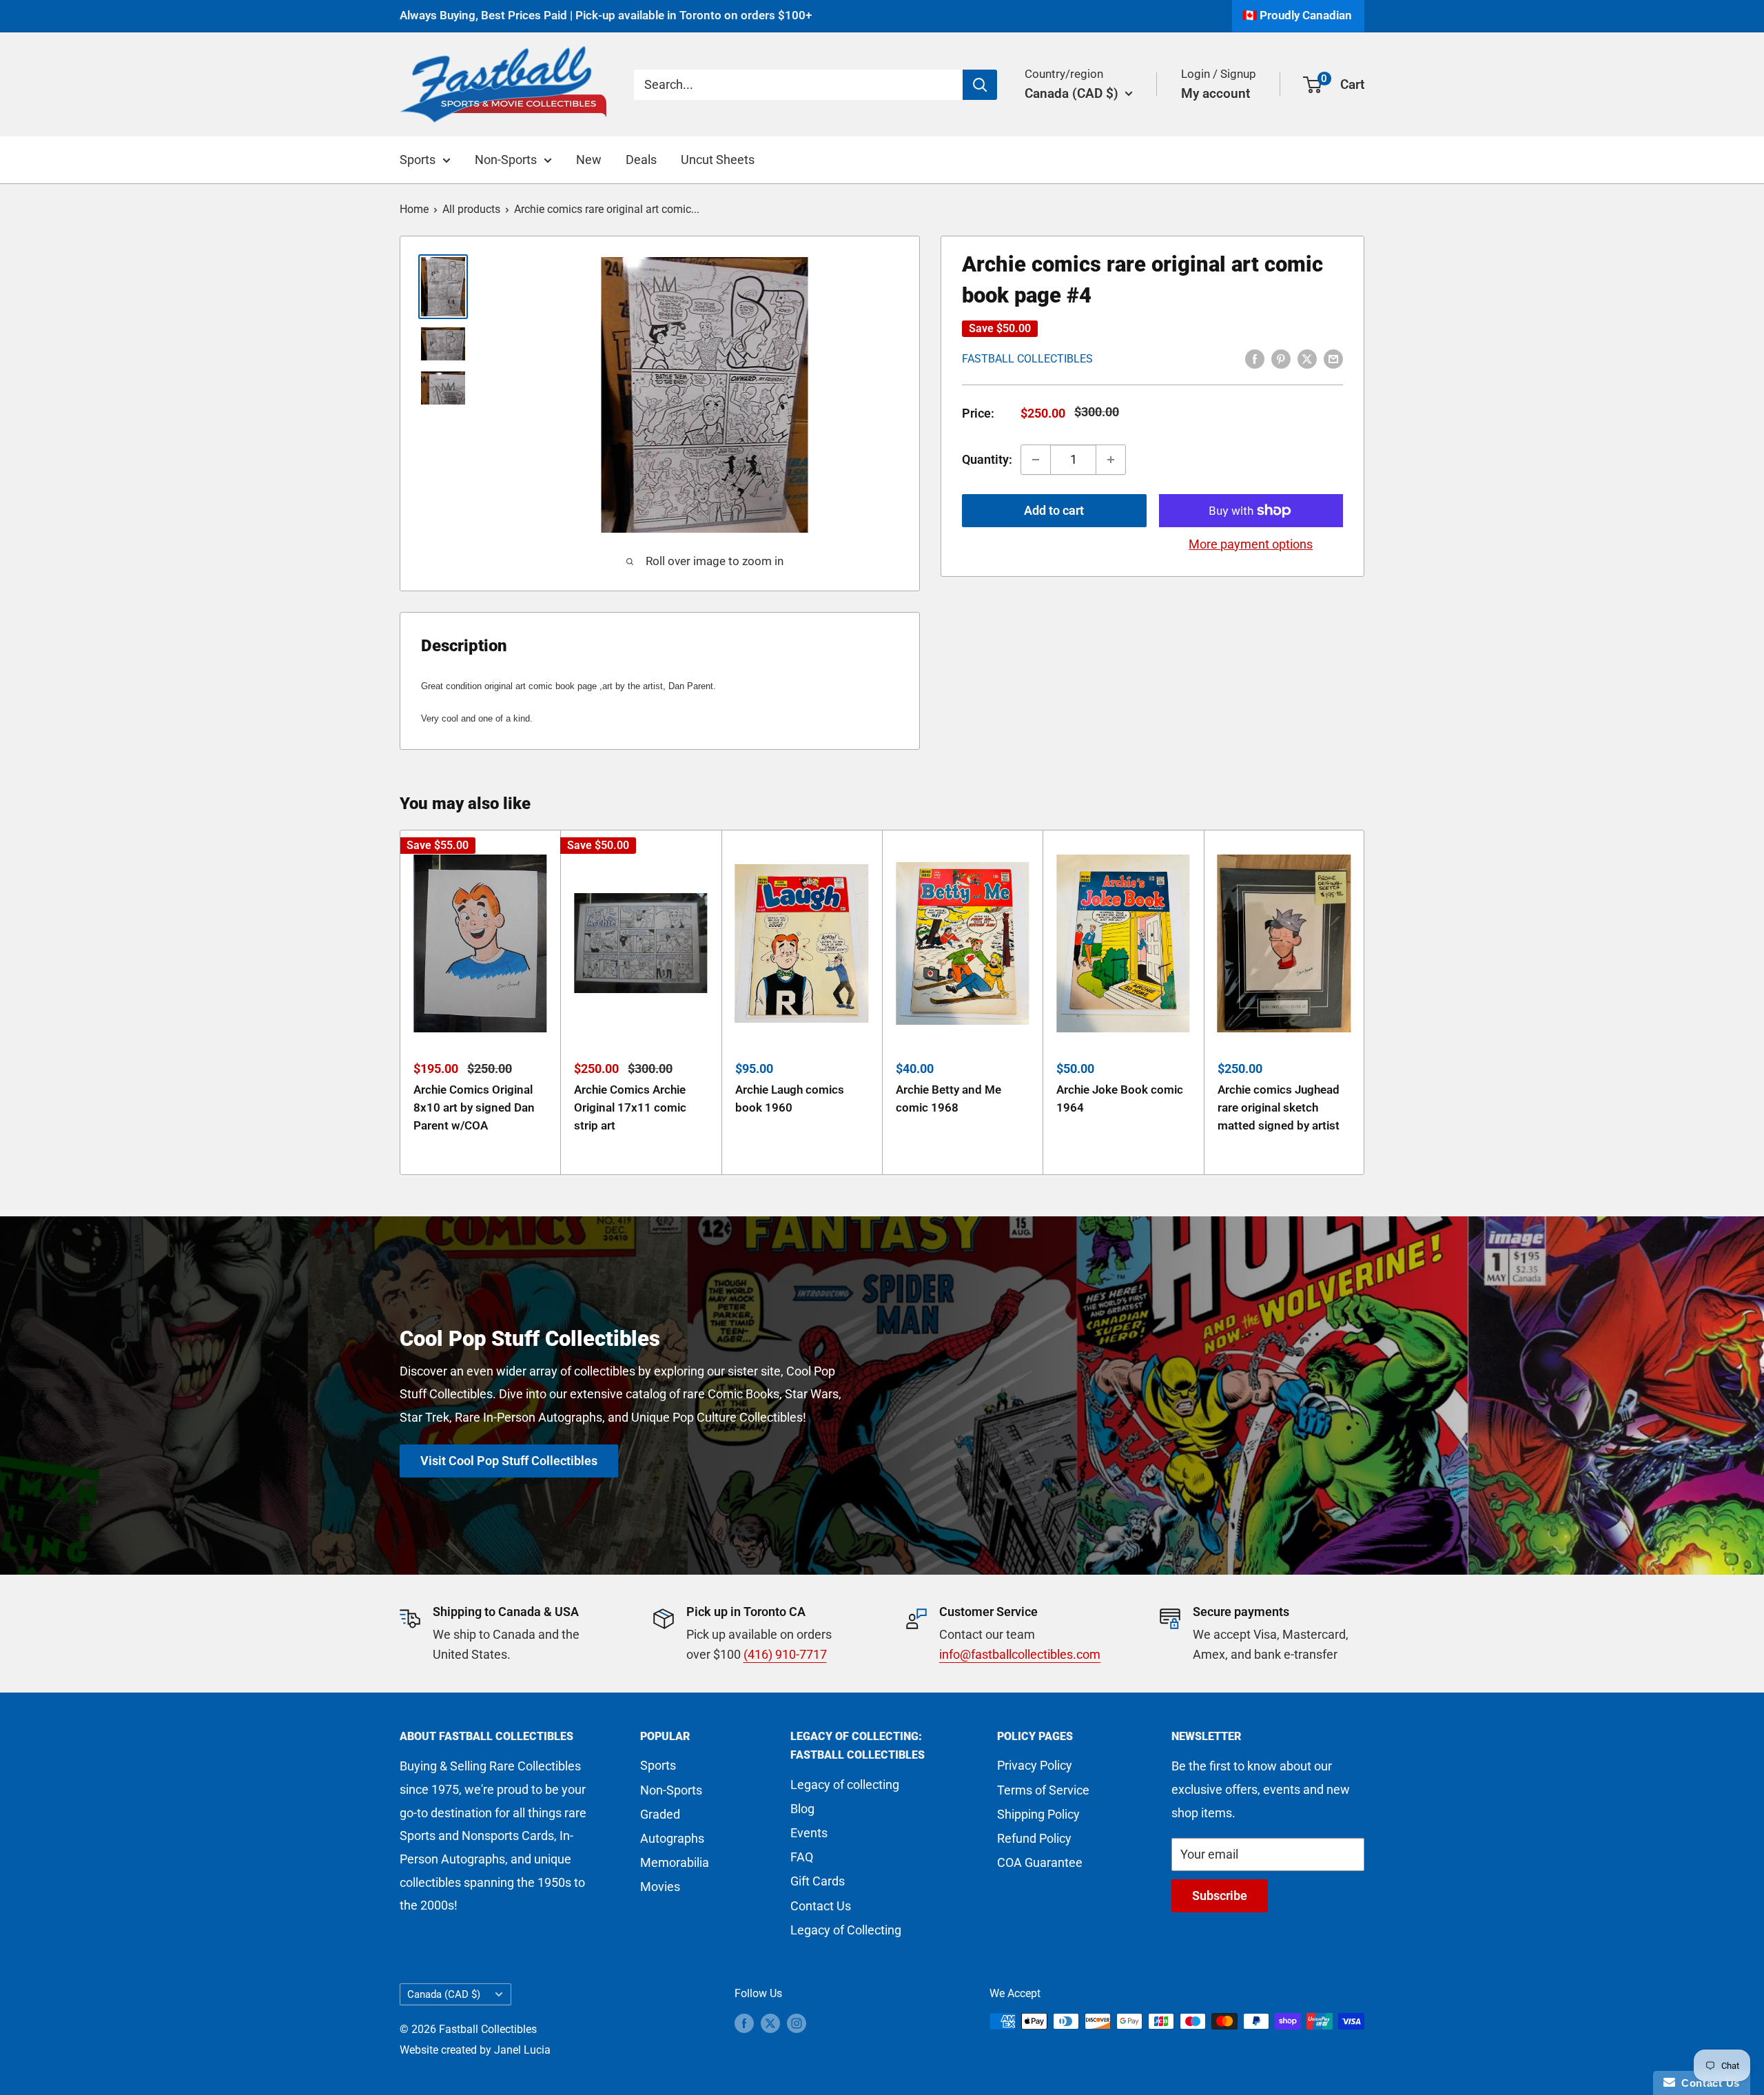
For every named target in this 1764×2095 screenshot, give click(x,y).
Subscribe (1220, 1895)
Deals (641, 160)
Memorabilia (675, 1862)
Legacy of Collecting (846, 1930)
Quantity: (987, 459)
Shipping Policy (1038, 1814)
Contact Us (821, 1906)
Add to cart (1054, 510)
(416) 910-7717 (785, 1654)
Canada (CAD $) (444, 1994)
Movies (660, 1887)
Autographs (672, 1838)
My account (1216, 93)
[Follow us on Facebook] (744, 2023)
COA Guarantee (1040, 1862)
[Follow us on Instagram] (797, 2023)
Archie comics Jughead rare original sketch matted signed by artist (1279, 1108)
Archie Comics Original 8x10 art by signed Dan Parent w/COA (474, 1108)
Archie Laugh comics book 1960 (790, 1098)
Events (809, 1833)
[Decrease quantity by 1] (1036, 460)
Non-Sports (506, 160)
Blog (802, 1809)
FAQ (802, 1857)
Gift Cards (818, 1881)
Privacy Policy (1035, 1765)
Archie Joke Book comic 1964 (1120, 1098)
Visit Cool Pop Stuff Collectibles (509, 1461)
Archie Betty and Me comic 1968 (948, 1098)
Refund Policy (1034, 1838)
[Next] (1365, 1002)
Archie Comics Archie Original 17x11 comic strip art (630, 1108)
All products (471, 209)
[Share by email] (1333, 358)
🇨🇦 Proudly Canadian (1297, 15)
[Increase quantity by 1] (1111, 460)
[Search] (980, 84)
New (589, 160)
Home (414, 209)
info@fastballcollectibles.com (1020, 1654)
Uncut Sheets (718, 160)
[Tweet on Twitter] (1307, 358)
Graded (660, 1814)
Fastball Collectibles (1027, 359)
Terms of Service (1043, 1790)
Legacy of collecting (845, 1785)
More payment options (1251, 544)
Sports (418, 160)
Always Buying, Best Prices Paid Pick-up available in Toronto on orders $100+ (606, 15)
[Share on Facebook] (1255, 358)
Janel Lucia (522, 2050)
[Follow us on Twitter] (770, 2023)
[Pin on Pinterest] (1281, 358)
